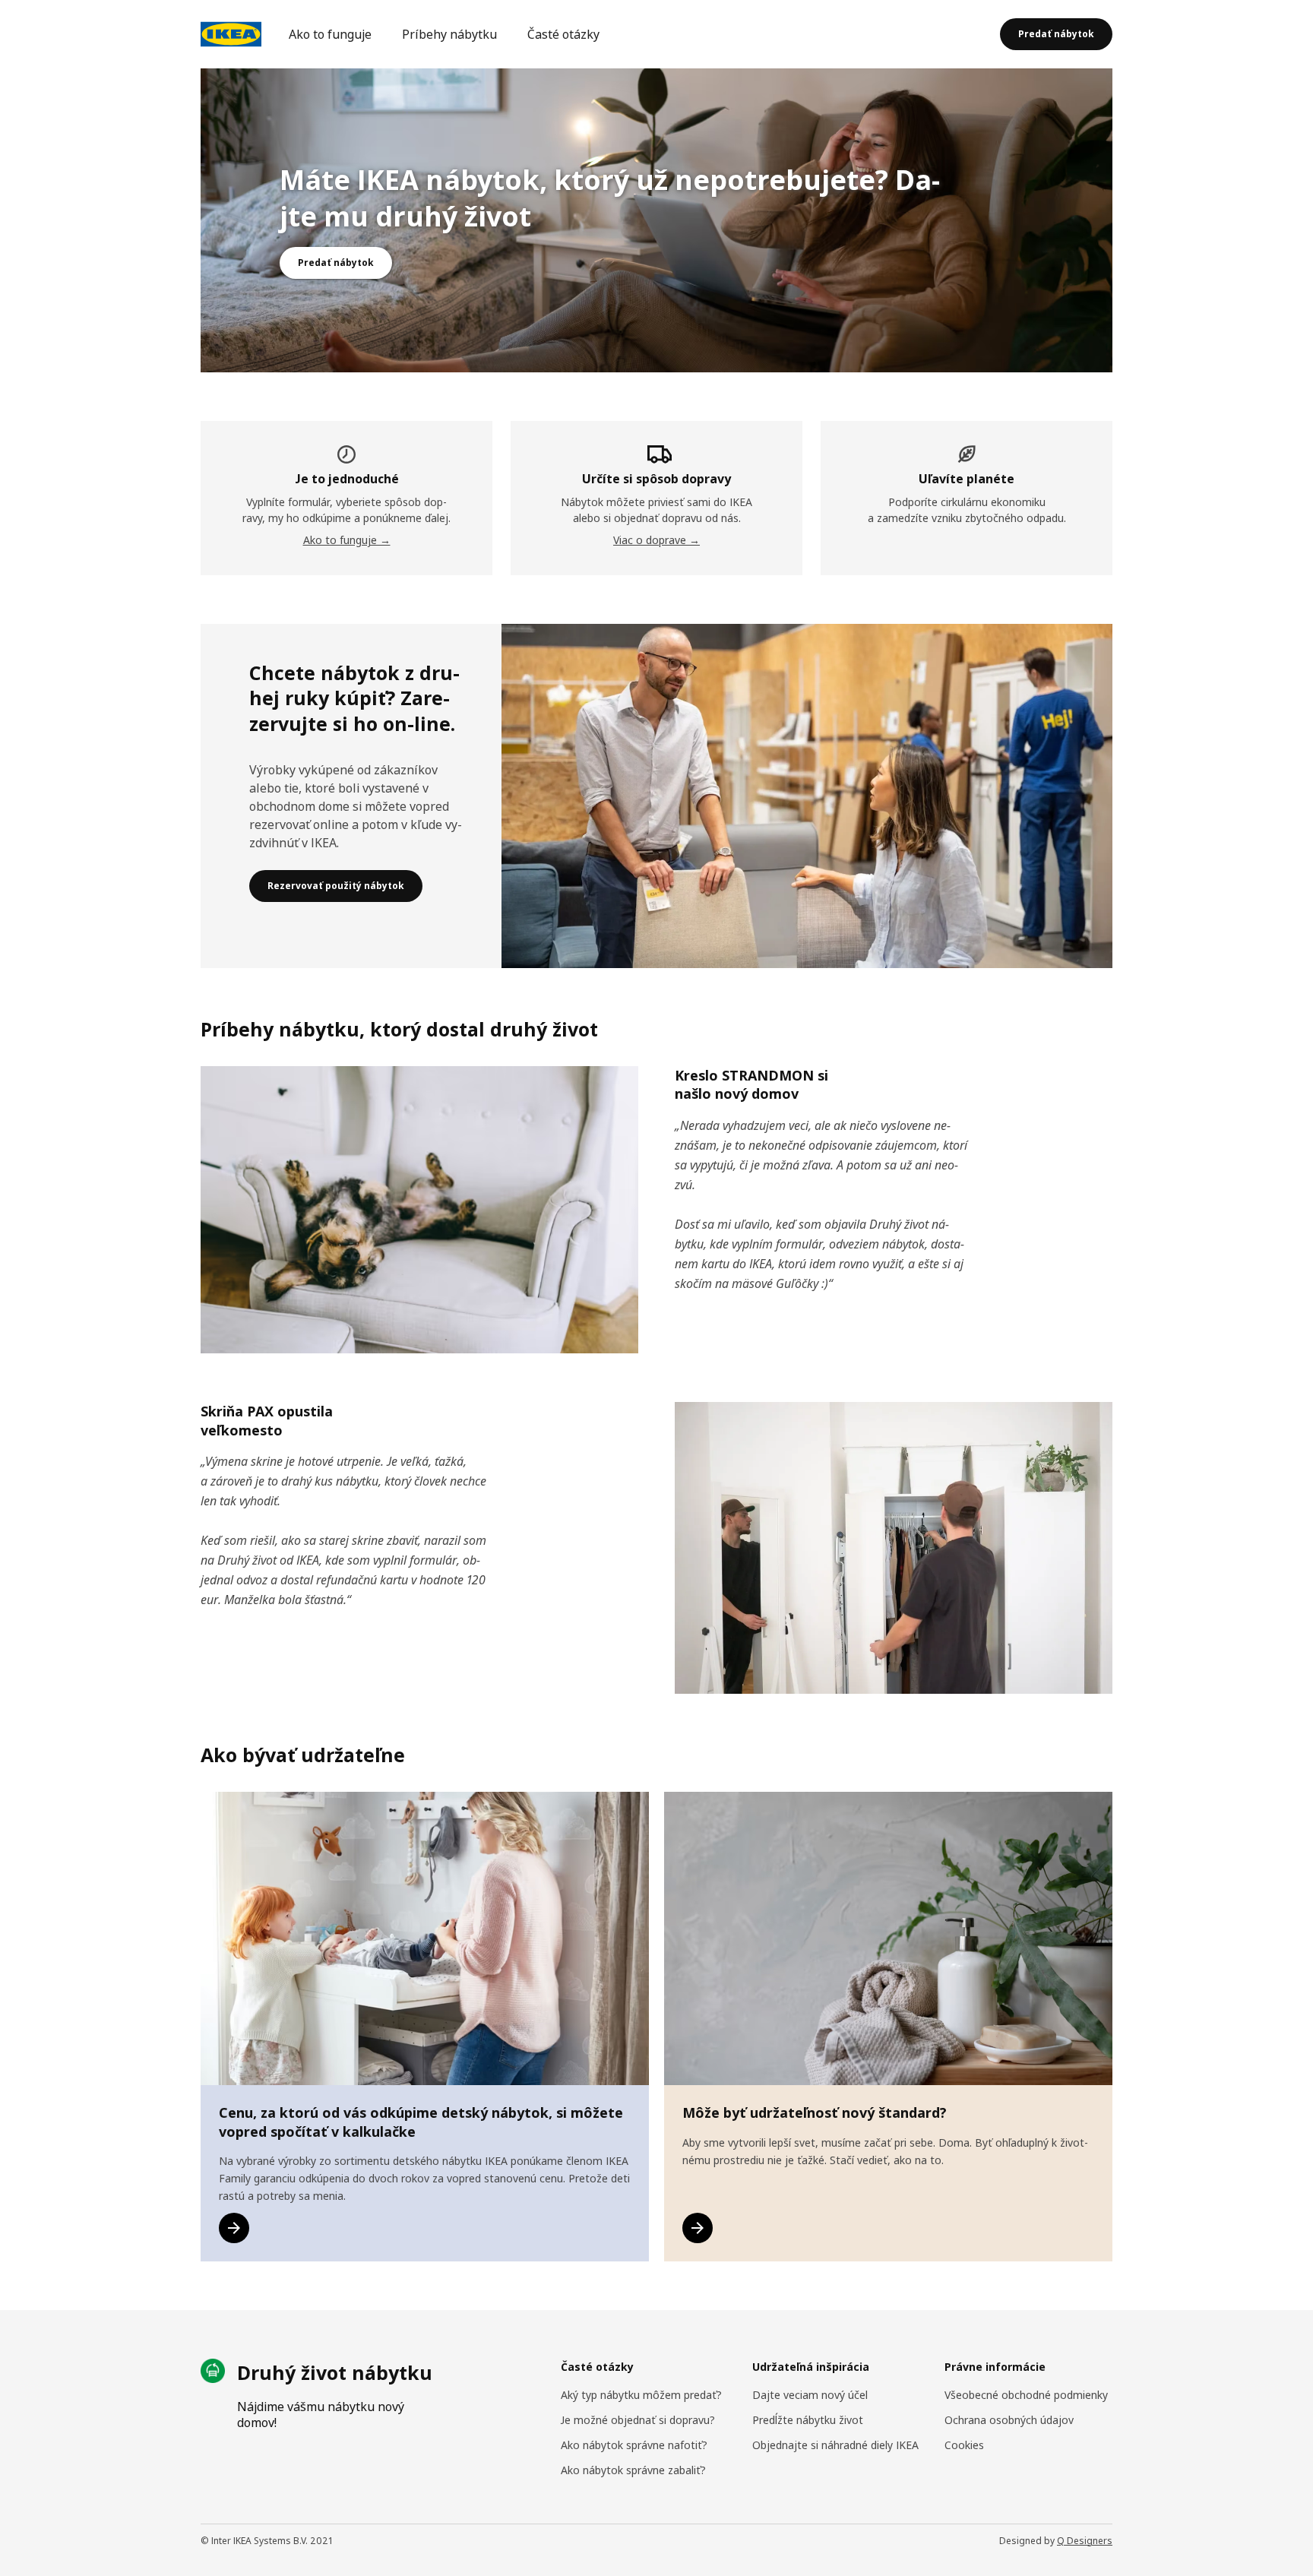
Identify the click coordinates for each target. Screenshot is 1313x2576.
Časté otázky (563, 34)
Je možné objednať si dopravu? (638, 2420)
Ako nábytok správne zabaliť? (633, 2470)
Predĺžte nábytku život (808, 2420)
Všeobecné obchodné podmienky (1026, 2395)
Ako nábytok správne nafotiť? (634, 2445)
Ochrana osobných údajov (1009, 2420)
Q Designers (1085, 2541)
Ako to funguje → (347, 540)
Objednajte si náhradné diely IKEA (835, 2445)
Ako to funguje (330, 34)
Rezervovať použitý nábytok (336, 886)
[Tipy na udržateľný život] (698, 2228)
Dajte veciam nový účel (810, 2395)
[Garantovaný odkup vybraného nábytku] (234, 2228)
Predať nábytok (1056, 34)
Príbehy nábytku (449, 34)
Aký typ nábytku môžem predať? (641, 2395)
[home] (231, 34)
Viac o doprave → (656, 540)
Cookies (964, 2445)
